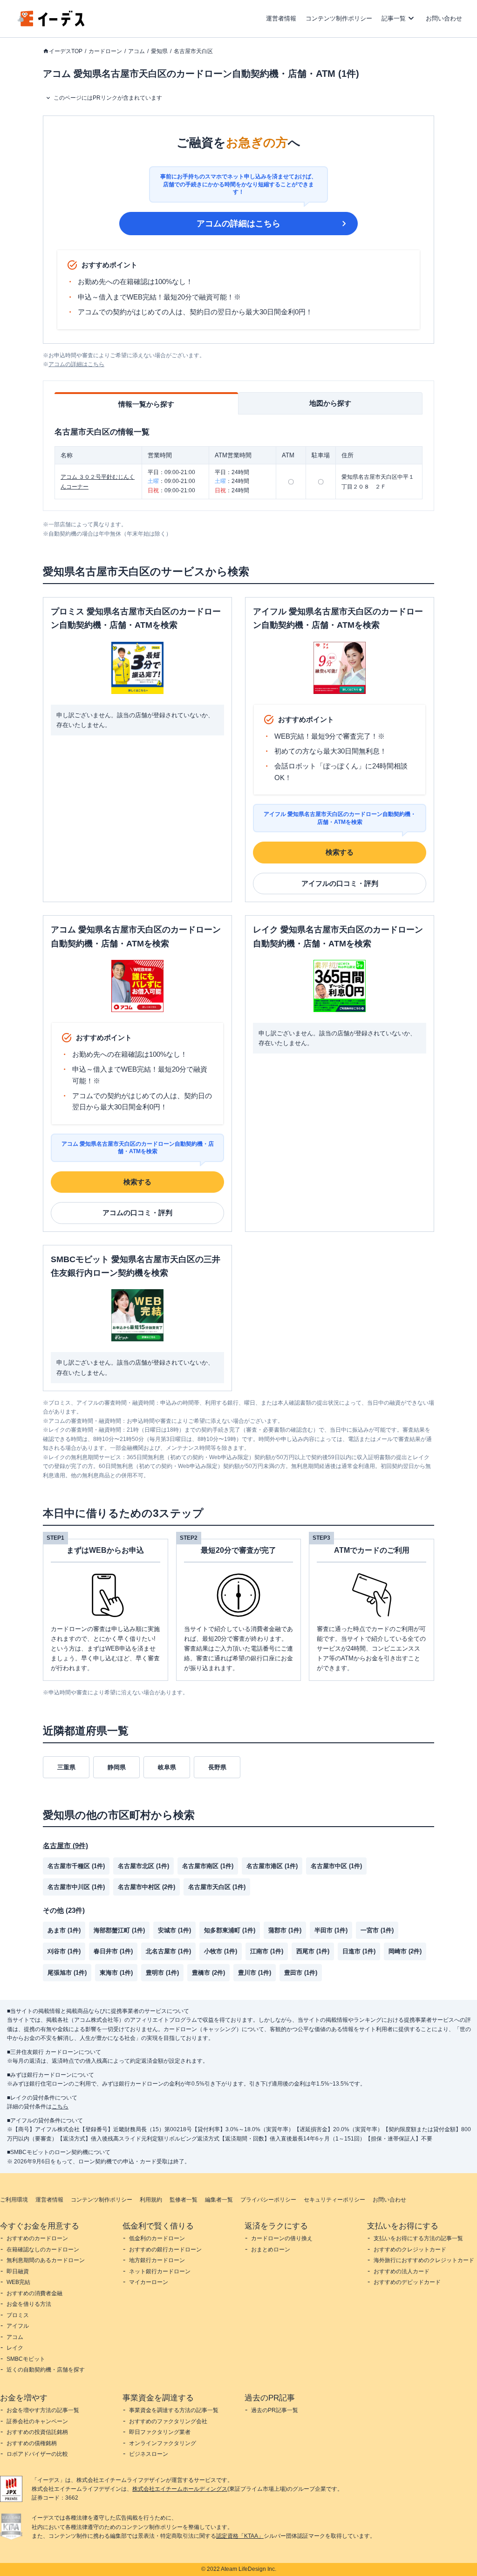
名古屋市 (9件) (65, 1845)
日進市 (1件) (359, 1951)
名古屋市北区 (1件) (143, 1866)
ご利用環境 (14, 2200)
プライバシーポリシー (268, 2200)
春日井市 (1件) (113, 1951)
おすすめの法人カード (402, 2271)
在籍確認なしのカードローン (43, 2250)
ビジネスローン (149, 2454)
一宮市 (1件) (377, 1930)
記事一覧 (394, 18)
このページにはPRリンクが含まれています (108, 98)
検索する (340, 852)
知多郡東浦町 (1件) (230, 1930)
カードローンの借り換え (282, 2238)
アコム (136, 51)
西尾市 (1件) (313, 1951)
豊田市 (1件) (301, 1973)
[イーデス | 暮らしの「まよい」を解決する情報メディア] (51, 24)
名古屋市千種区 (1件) (76, 1866)
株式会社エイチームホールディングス (180, 2489)
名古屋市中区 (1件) (336, 1866)
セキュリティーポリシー (334, 2200)
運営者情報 (281, 18)
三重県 (66, 1767)
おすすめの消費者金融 (34, 2293)
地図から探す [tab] (330, 403)
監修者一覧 (184, 2200)
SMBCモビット (26, 2359)
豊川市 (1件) (255, 1973)
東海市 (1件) (116, 1973)
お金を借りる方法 (29, 2304)
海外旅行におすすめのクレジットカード (424, 2260)
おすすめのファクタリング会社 (168, 2421)
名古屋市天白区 (193, 51)
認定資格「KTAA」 (240, 2536)
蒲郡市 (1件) (285, 1930)
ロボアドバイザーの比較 (37, 2454)
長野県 (217, 1767)
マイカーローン (149, 2282)
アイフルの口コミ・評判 (340, 883)
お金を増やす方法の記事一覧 (43, 2410)
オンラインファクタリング (163, 2443)
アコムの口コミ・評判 (137, 1213)
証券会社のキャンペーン (37, 2421)
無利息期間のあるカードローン (46, 2260)
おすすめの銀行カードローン (165, 2250)
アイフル (18, 2326)
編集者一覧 (219, 2200)
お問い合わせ (444, 18)
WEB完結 (18, 2282)
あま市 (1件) (64, 1930)
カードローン (105, 51)
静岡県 (117, 1767)
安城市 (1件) (174, 1930)
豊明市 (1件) (162, 1973)
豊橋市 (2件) (208, 1973)
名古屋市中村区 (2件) (147, 1887)
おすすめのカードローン (37, 2238)
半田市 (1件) (331, 1930)
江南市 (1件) (267, 1951)
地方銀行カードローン (157, 2260)
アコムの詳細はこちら (238, 224)
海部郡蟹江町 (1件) (119, 1930)
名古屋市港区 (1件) (272, 1866)
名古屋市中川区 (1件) (76, 1887)
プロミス (18, 2315)
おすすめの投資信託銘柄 (37, 2432)
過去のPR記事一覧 (275, 2410)
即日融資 (18, 2271)
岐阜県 (167, 1767)
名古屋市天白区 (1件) (217, 1887)
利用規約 (151, 2200)
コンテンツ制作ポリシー (339, 18)
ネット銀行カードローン (160, 2271)
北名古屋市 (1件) (168, 1951)
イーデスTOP (66, 51)
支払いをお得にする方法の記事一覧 (418, 2238)
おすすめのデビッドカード (407, 2282)
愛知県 (159, 51)
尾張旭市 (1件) (67, 1973)
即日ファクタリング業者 (160, 2432)
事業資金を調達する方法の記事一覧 (174, 2410)
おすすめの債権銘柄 (32, 2443)
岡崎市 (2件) (405, 1951)
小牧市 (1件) (221, 1951)
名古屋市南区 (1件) (208, 1866)
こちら (60, 2107)
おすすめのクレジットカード (410, 2250)
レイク (15, 2348)
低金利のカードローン (157, 2238)
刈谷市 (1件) (64, 1951)
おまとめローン (271, 2250)
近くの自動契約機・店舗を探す (46, 2370)
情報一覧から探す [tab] (146, 404)
